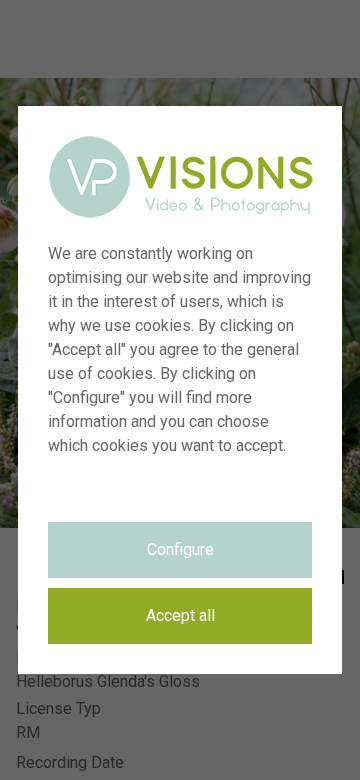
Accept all (180, 615)
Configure (180, 549)
